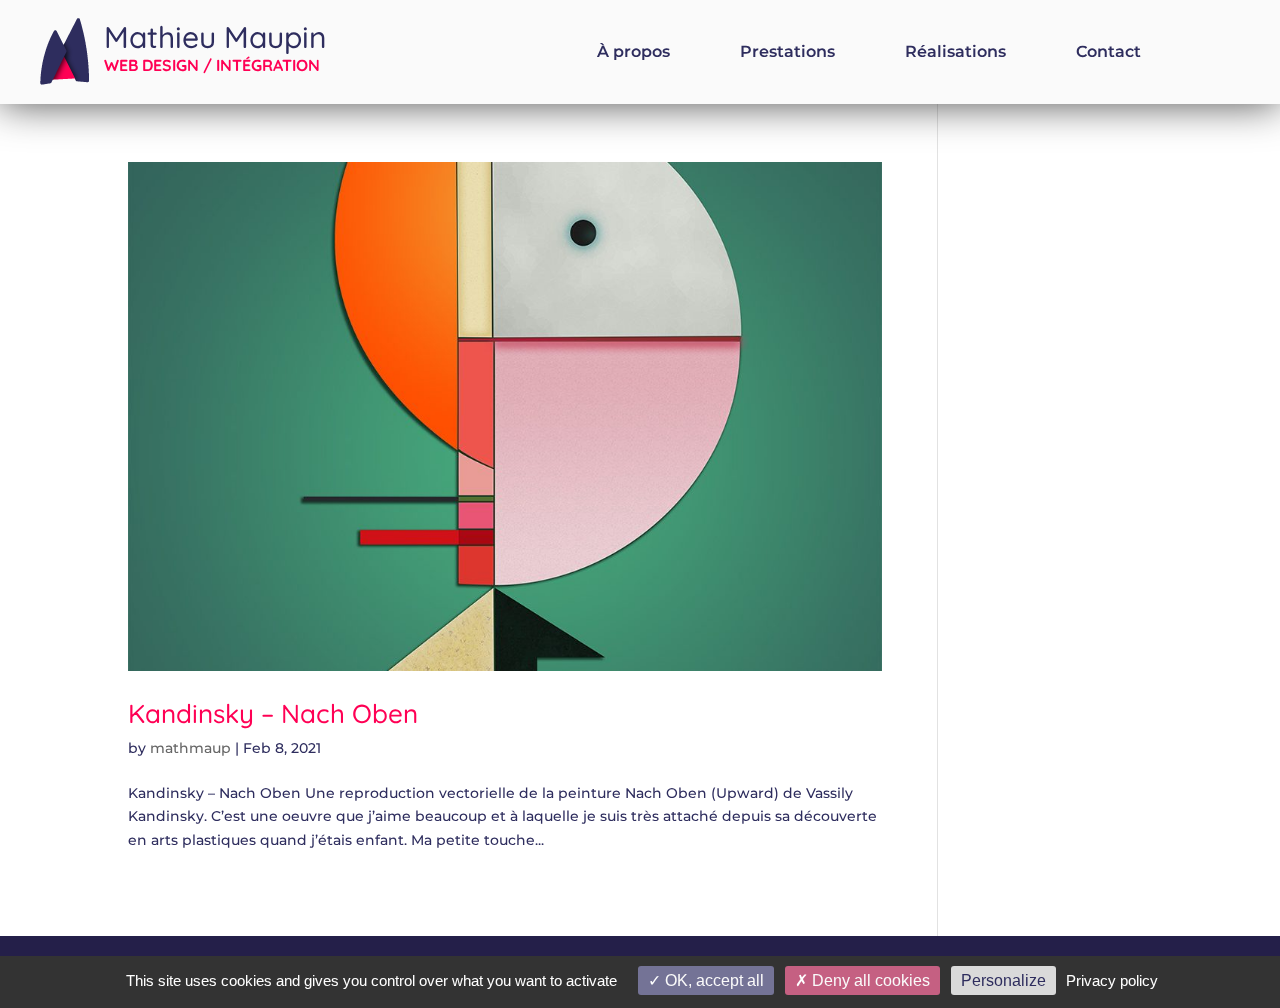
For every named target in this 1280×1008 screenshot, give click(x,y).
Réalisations (955, 53)
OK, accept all (712, 980)
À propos (633, 53)
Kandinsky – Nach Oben (273, 713)
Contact (1108, 53)
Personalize (1003, 980)
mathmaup (190, 748)
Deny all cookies (869, 980)
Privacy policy (1112, 980)
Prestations (787, 53)
